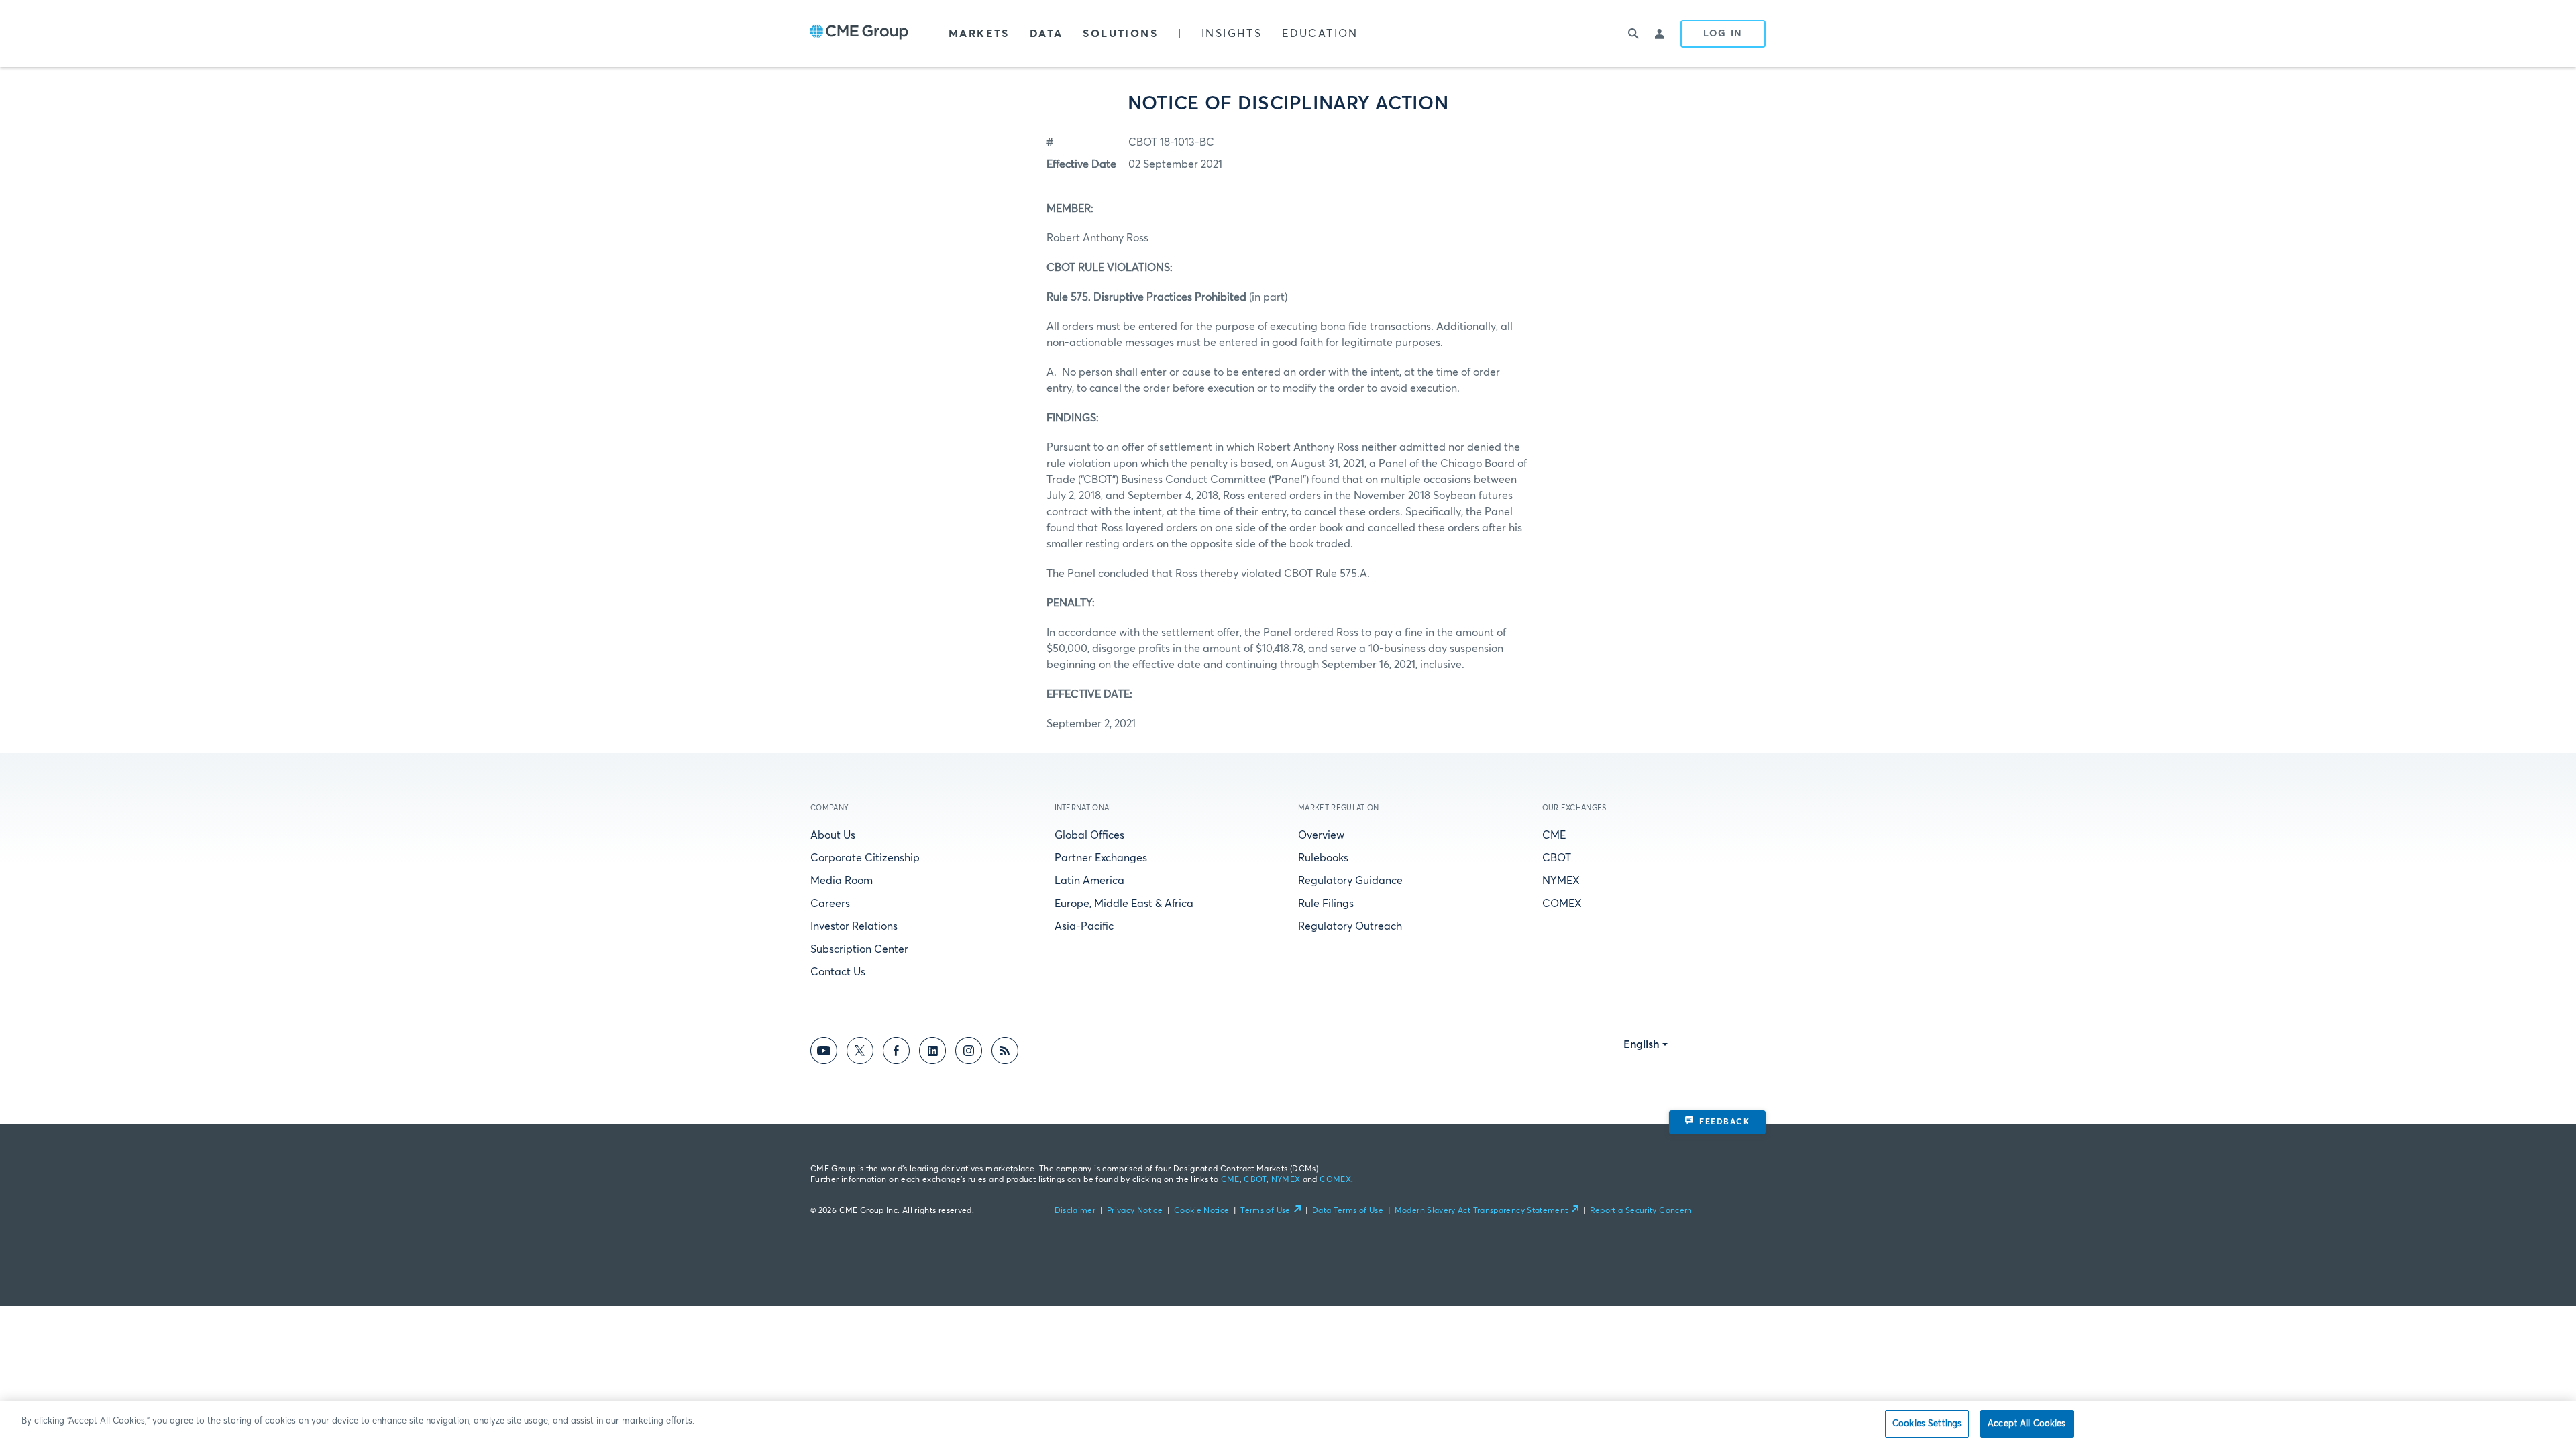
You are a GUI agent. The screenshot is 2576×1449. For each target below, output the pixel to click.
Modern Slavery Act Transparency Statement (1482, 1211)
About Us (833, 835)
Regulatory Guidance (1350, 881)
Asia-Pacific (1084, 926)
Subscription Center (859, 949)
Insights (1232, 34)
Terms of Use (1265, 1211)
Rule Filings (1326, 904)
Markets (979, 34)
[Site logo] (859, 34)
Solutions (1120, 34)
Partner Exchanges (1101, 858)
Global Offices (1089, 835)
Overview (1321, 835)
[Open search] (1633, 34)
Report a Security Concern (1641, 1211)
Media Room (842, 881)
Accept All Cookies (2027, 1424)
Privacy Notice (1135, 1211)
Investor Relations (854, 926)
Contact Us (838, 972)
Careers (830, 904)
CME (1554, 835)
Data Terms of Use (1348, 1211)
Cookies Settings (1927, 1424)
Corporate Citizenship (865, 858)
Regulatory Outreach (1350, 926)
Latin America (1089, 881)
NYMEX (1561, 881)
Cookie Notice (1202, 1211)
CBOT (1557, 858)
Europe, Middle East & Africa (1124, 904)
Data (1046, 34)
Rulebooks (1323, 858)
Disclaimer (1075, 1211)
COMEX (1562, 904)
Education (1320, 34)
